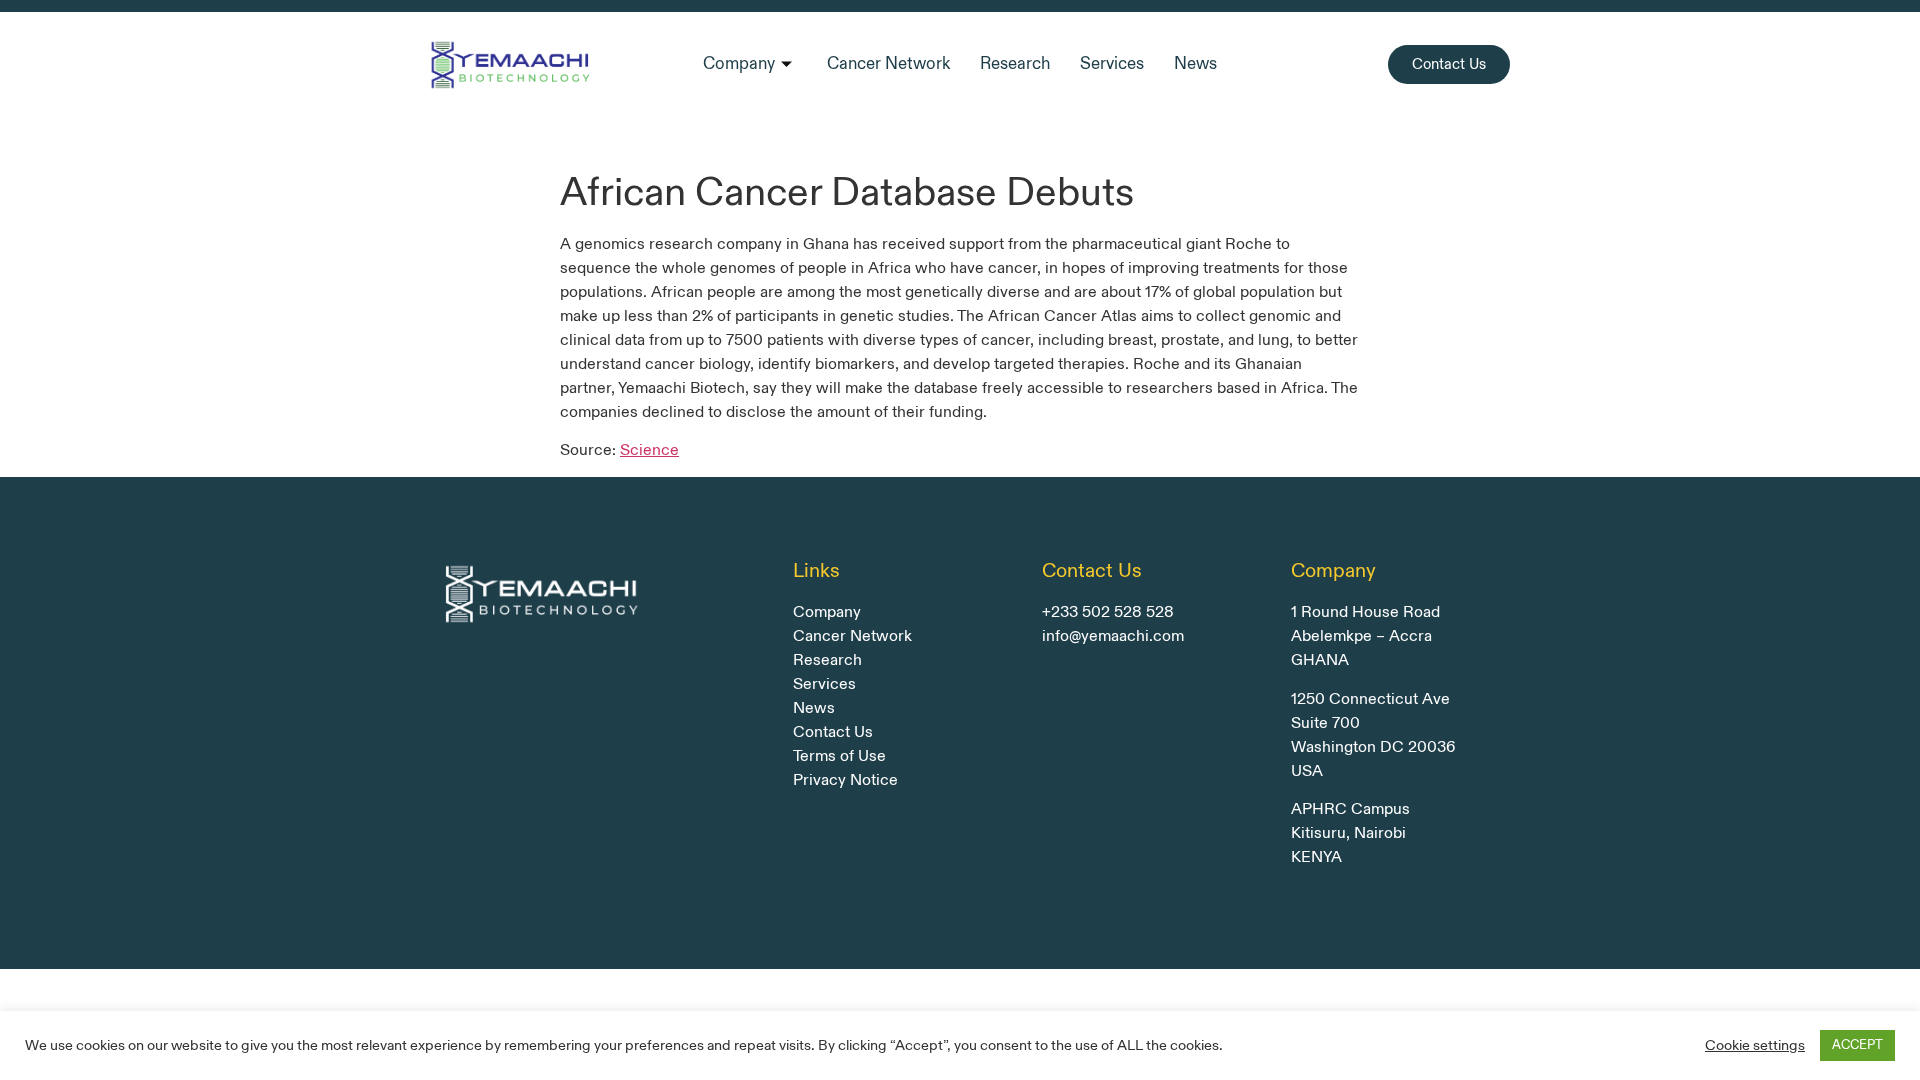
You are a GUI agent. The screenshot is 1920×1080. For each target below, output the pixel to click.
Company (739, 64)
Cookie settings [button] (1755, 1046)
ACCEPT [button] (1857, 1045)
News (1195, 64)
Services (1112, 64)
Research (1015, 64)
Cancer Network (888, 64)
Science (649, 450)
